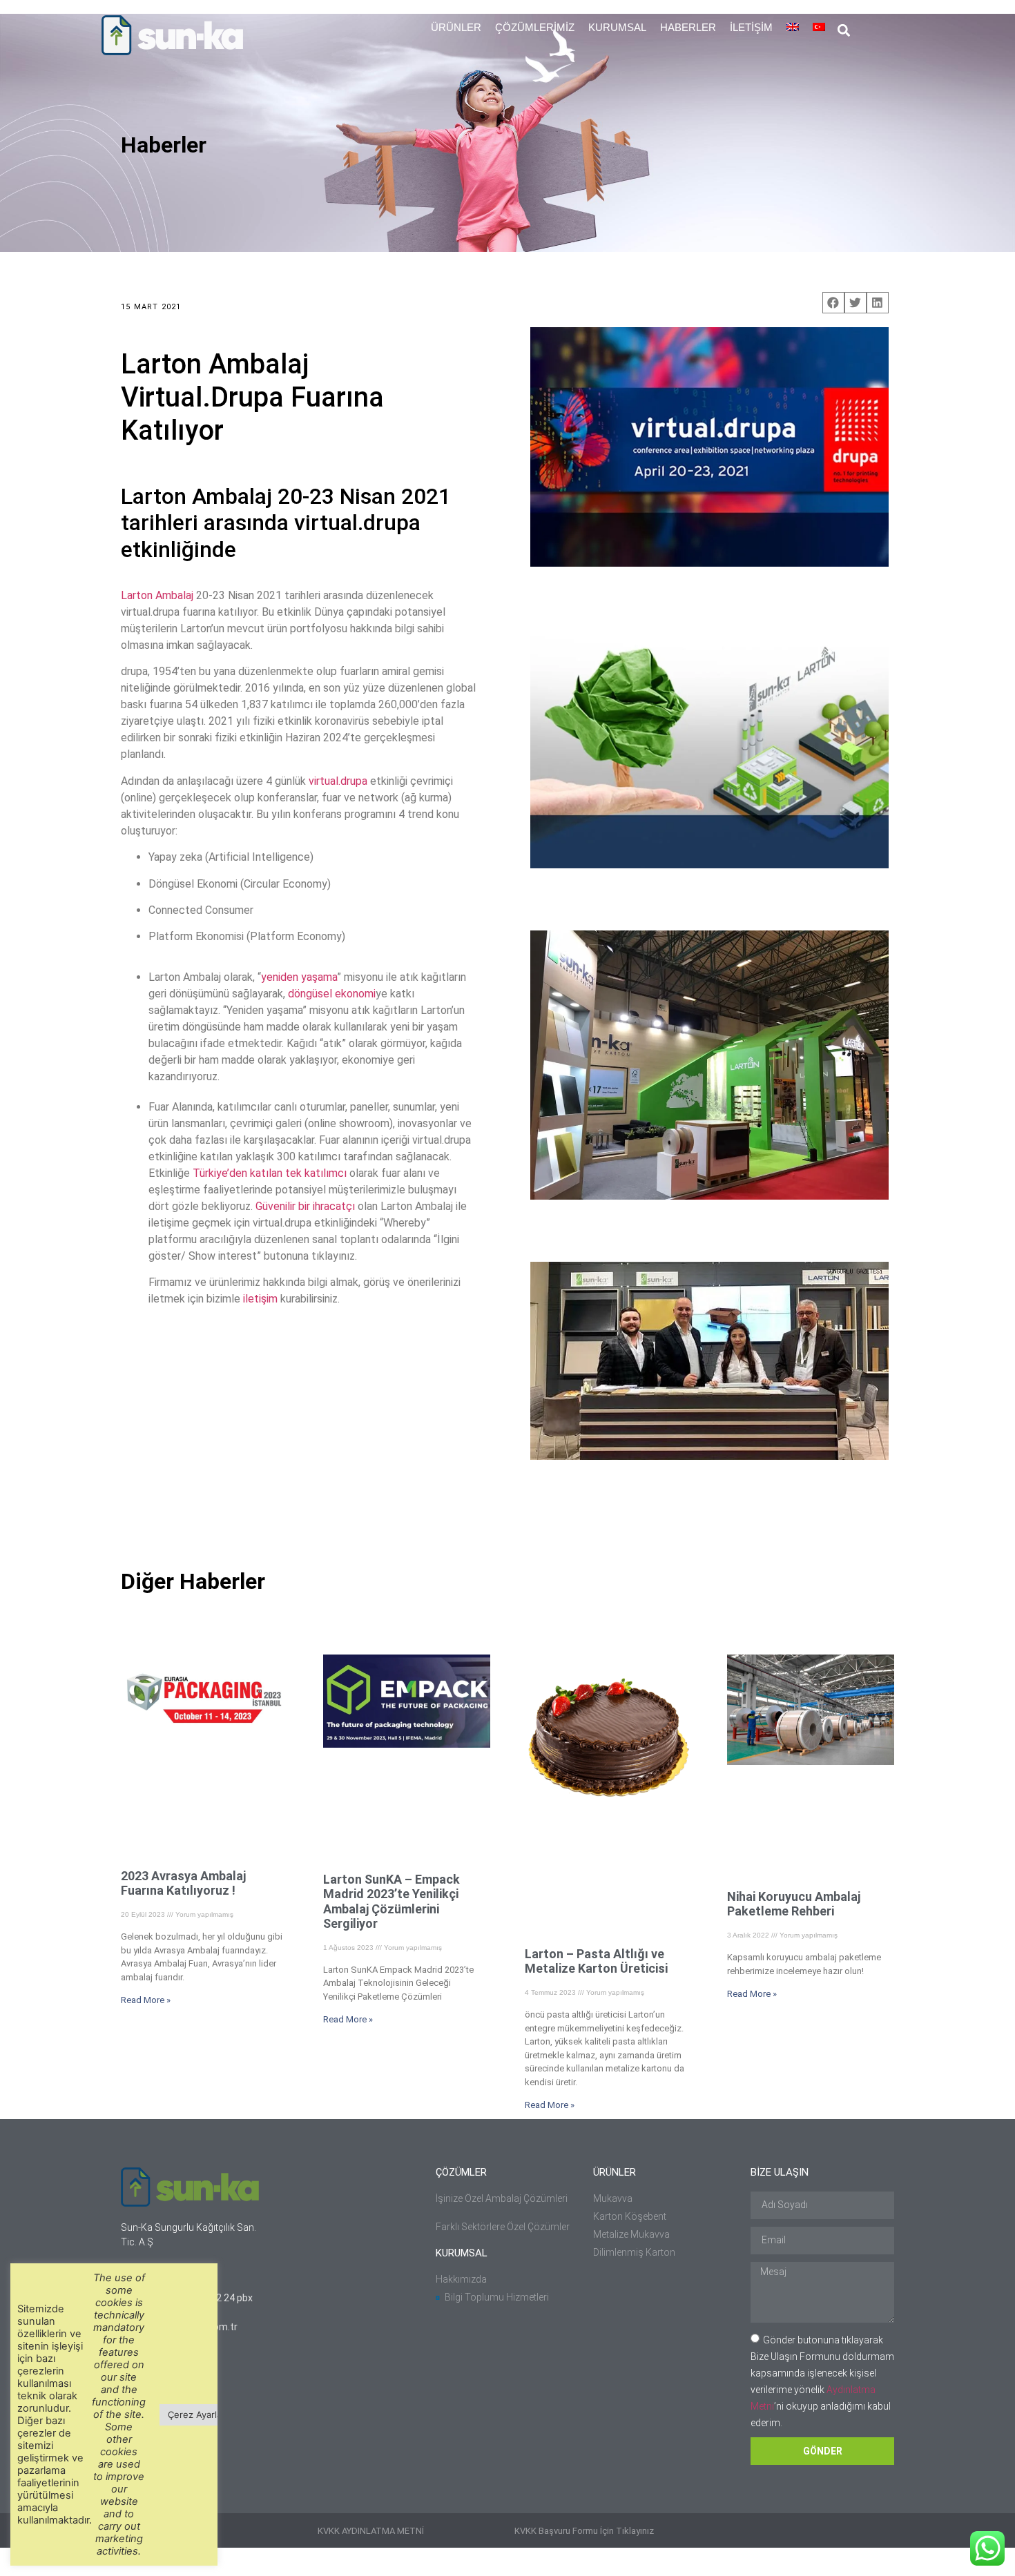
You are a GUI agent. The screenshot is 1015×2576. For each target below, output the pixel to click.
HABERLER (688, 27)
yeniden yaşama (299, 977)
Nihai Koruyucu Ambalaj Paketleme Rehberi (794, 1904)
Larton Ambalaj (157, 595)
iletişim (262, 1299)
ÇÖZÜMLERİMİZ (535, 27)
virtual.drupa (338, 781)
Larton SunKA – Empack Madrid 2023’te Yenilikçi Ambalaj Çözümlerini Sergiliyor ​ (391, 1902)
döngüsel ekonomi (332, 994)
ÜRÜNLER (456, 27)
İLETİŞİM (751, 27)
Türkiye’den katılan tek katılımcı (271, 1173)
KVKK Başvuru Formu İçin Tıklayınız (584, 2531)
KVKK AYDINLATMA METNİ (371, 2531)
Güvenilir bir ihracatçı (305, 1206)
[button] (843, 31)
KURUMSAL (617, 27)
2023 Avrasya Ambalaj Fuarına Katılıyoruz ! (183, 1883)
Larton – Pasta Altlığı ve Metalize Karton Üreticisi (596, 1961)
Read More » (146, 2000)
